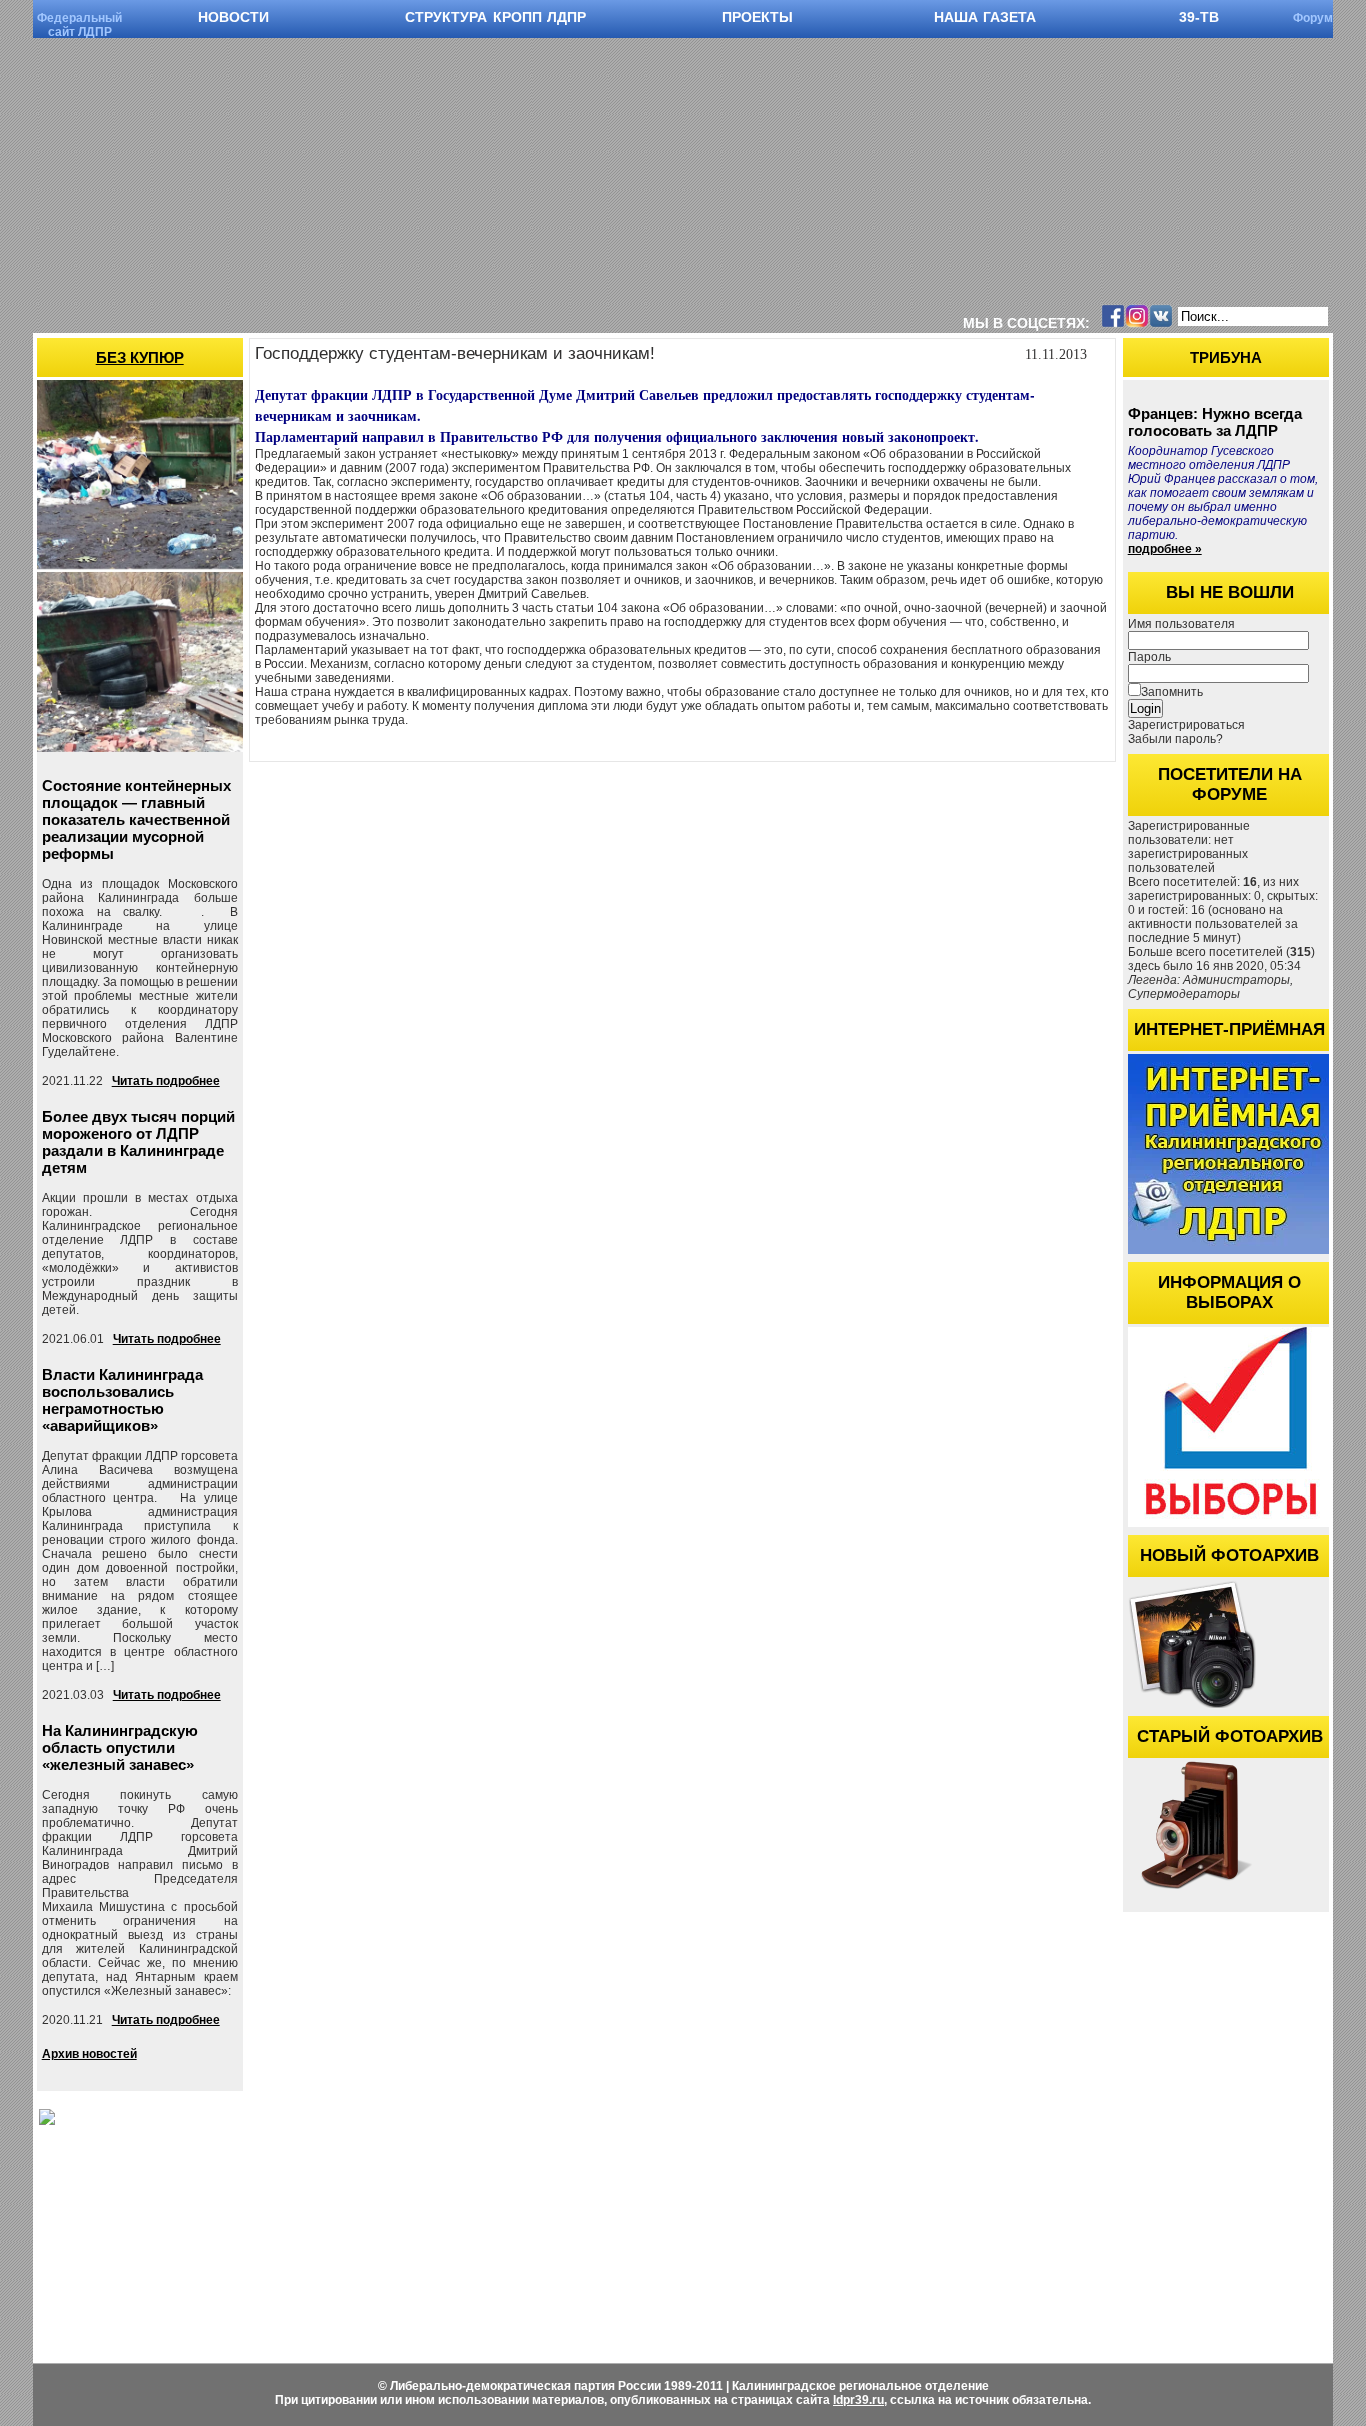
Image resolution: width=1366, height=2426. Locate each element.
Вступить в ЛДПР (459, 2240)
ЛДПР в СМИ (847, 2261)
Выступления (625, 2219)
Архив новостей (89, 2054)
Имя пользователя (1181, 624)
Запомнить (1172, 692)
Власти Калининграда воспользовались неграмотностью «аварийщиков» (122, 1400)
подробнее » (1165, 549)
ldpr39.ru (858, 2400)
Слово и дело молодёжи (877, 2282)
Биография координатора (660, 2198)
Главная (1008, 2198)
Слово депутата (851, 2219)
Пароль (1149, 657)
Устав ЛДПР (442, 2198)
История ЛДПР (451, 2261)
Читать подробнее (166, 1081)
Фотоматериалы (272, 2240)
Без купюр (140, 357)
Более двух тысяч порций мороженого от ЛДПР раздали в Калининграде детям (138, 1142)
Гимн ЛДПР (442, 2219)
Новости (250, 2198)
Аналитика (838, 2240)
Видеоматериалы (275, 2219)
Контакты (1013, 2319)
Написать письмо (637, 2240)
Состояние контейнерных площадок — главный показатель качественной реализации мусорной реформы (136, 819)
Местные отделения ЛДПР (1065, 2256)
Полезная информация (1053, 2298)
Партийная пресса (859, 2198)
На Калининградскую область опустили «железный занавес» (120, 1747)
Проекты (1011, 2277)
